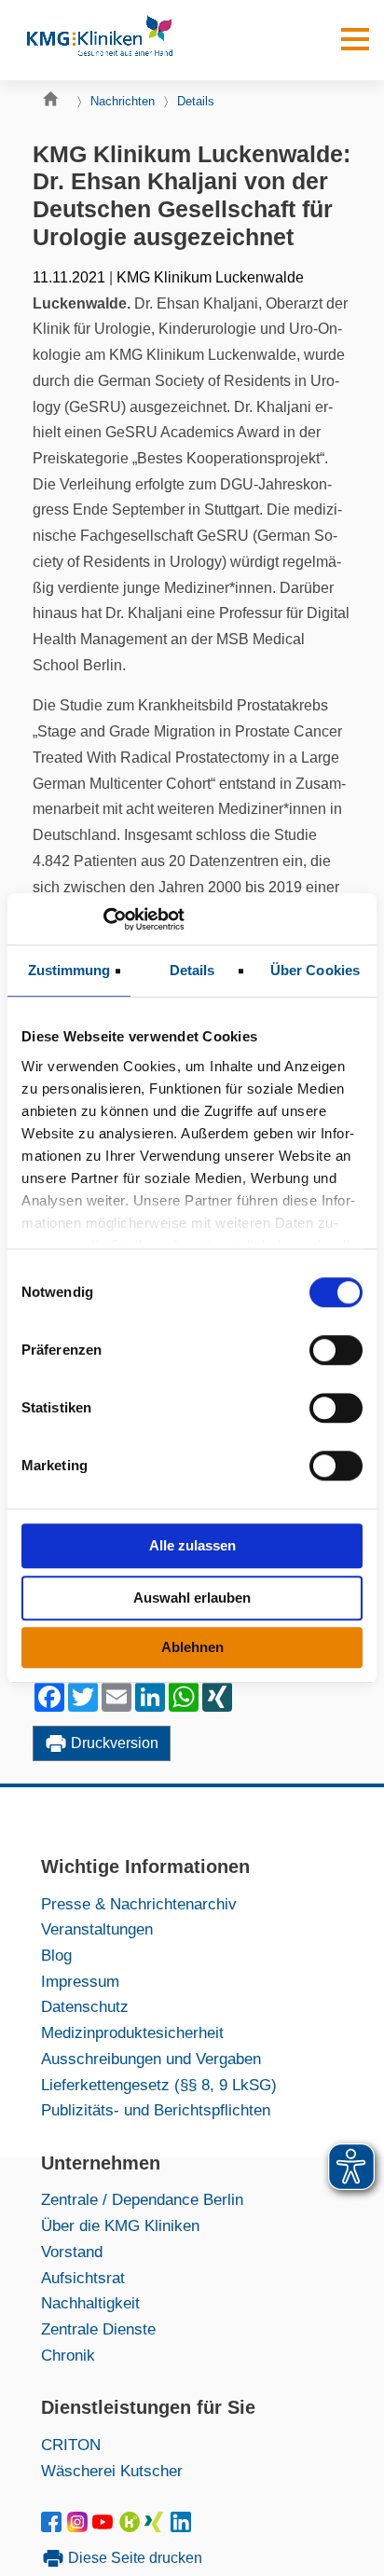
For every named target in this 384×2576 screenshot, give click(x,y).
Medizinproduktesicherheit (132, 2032)
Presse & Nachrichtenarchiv (139, 1904)
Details (196, 101)
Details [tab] (192, 970)
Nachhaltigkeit (90, 2303)
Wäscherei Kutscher (112, 2471)
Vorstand (72, 2252)
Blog (56, 1955)
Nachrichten (123, 101)
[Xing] (157, 2527)
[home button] (55, 103)
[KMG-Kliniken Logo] (99, 40)
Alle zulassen (192, 1545)
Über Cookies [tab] (315, 970)
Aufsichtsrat (83, 2278)
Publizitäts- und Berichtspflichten (156, 2110)
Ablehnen (192, 1647)
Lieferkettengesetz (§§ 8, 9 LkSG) (159, 2085)
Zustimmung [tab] (69, 970)
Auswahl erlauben (192, 1598)
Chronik (68, 2355)
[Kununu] (130, 2527)
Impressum (80, 1981)
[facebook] (55, 2527)
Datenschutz (85, 2006)
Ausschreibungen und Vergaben (151, 2059)
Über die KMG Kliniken (120, 2225)
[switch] (336, 1350)
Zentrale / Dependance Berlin (142, 2199)
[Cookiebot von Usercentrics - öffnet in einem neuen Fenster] (103, 919)
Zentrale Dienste (98, 2329)
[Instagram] (80, 2527)
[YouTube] (106, 2527)
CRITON (71, 2445)
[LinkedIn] (182, 2527)
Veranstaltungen (97, 1929)
